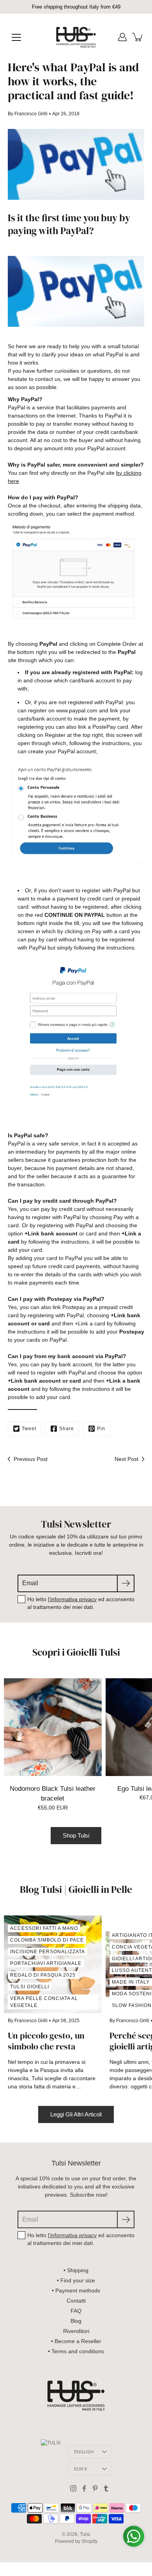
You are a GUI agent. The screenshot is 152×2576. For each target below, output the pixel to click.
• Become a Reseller (76, 2341)
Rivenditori (76, 2331)
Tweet (29, 1429)
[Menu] (16, 37)
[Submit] (126, 1583)
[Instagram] (73, 2488)
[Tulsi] (76, 37)
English (84, 2452)
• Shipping (76, 2270)
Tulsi (85, 2534)
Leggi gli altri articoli (76, 2114)
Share (67, 1429)
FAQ (76, 2311)
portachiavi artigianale (46, 1963)
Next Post (126, 1459)
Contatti (76, 2301)
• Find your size (76, 2280)
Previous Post (31, 1459)
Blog (76, 2321)
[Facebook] (84, 2488)
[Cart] (138, 37)
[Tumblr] (106, 2488)
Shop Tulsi (76, 1835)
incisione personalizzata (48, 1952)
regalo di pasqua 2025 (43, 1975)
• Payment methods (76, 2291)
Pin (101, 1429)
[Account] (122, 37)
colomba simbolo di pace (47, 1940)
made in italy (131, 1982)
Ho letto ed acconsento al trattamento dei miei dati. (81, 1603)
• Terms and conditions (76, 2351)
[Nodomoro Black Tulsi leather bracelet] (53, 1727)
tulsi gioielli (30, 1987)
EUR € (80, 2469)
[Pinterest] (95, 2488)
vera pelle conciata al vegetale (44, 2002)
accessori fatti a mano (44, 1928)
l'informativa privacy (72, 1599)
